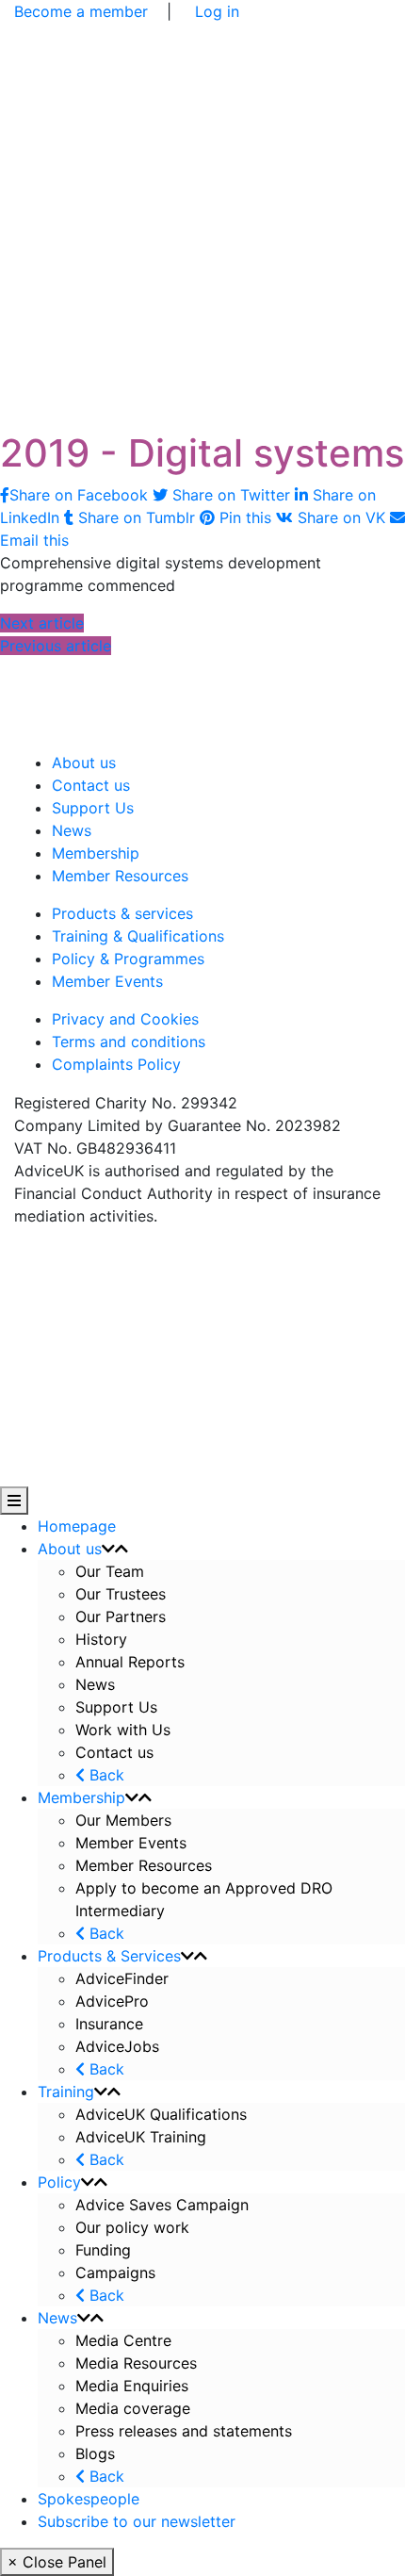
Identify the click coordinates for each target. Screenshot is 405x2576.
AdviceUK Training (141, 2137)
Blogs (95, 2453)
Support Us (93, 808)
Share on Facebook (81, 495)
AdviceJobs (117, 2046)
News (72, 830)
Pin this (245, 517)
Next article (42, 623)
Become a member (81, 11)
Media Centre (123, 2340)
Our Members (123, 1820)
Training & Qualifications (138, 936)
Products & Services (109, 1956)
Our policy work (132, 2227)
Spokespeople (89, 2499)
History (101, 1639)
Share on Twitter (231, 495)
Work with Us (123, 1730)
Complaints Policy (116, 1064)
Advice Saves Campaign (162, 2205)
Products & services (122, 913)
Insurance (109, 2024)
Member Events (107, 981)
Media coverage (133, 2408)
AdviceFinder (122, 1978)
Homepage (77, 1526)
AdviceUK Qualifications (161, 2114)
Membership (96, 853)
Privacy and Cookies (125, 1019)
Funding (103, 2250)
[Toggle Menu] (14, 1501)
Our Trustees (121, 1594)
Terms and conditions (129, 1042)
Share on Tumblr (137, 517)
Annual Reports (130, 1662)
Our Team (110, 1571)
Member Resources (120, 876)
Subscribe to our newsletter (137, 2521)
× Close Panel (57, 2562)
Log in (217, 11)
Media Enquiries (132, 2386)
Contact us (91, 785)
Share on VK (341, 517)
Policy (59, 2182)
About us (84, 763)
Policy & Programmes (128, 959)
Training (66, 2092)
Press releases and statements (184, 2431)
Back (105, 1775)
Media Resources (136, 2363)
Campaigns (118, 2272)
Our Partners (121, 1616)
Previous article (56, 646)
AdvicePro (112, 2001)
